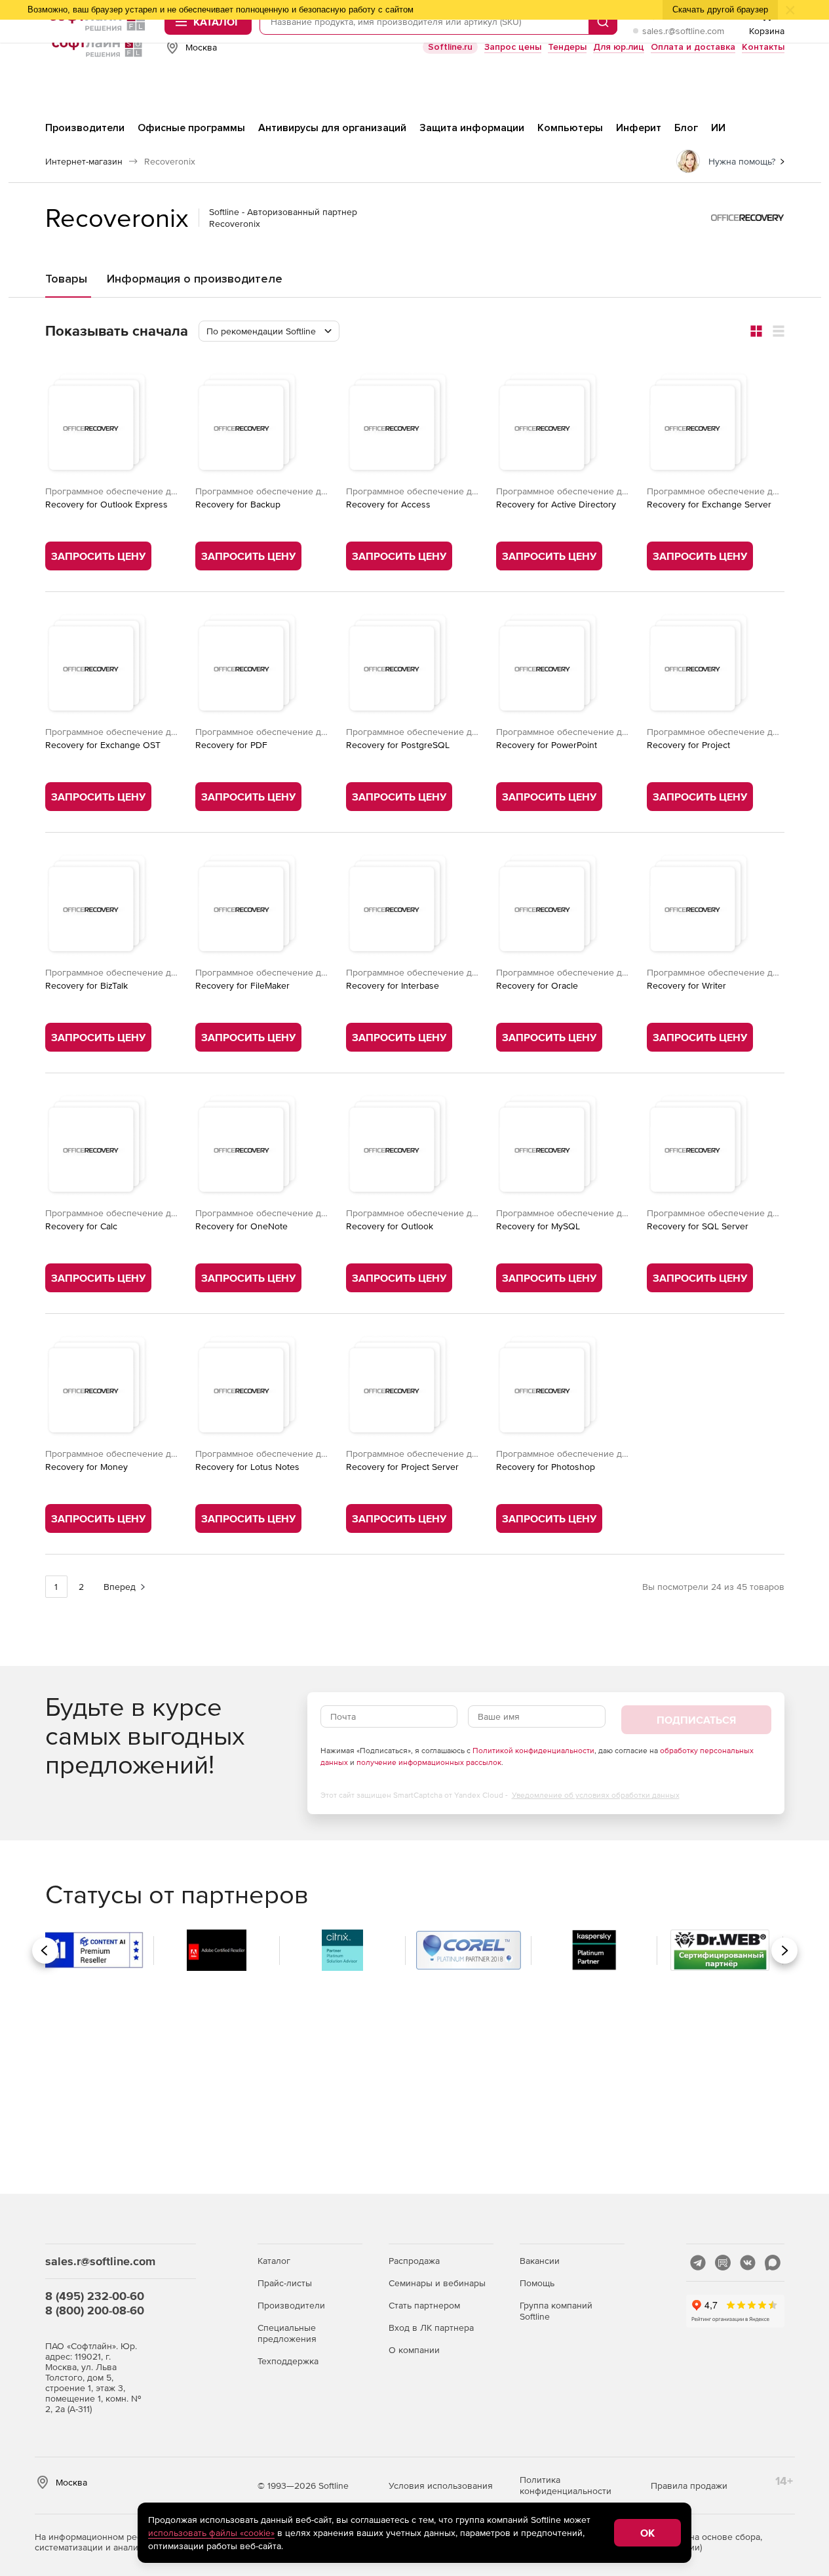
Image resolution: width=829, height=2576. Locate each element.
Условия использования (441, 2486)
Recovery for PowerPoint (547, 745)
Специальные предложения (287, 2333)
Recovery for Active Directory (556, 504)
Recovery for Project (688, 745)
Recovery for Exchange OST (103, 745)
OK (647, 2533)
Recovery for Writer (686, 985)
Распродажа (414, 2261)
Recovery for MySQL (538, 1226)
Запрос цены (513, 47)
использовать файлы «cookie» (211, 2533)
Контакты (763, 47)
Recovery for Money (87, 1467)
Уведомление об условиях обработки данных (596, 1795)
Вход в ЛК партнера (431, 2328)
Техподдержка (288, 2361)
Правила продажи (689, 2486)
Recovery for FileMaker (242, 985)
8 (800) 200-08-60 (95, 2310)
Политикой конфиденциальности (533, 1751)
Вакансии (540, 2261)
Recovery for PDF (231, 745)
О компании (414, 2350)
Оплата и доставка (693, 47)
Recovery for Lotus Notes (247, 1467)
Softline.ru (450, 47)
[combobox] (269, 331)
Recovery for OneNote (241, 1226)
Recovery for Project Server (402, 1467)
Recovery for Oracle (537, 985)
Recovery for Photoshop (546, 1467)
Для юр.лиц (619, 47)
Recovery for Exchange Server (709, 504)
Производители (291, 2305)
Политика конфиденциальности (566, 2485)
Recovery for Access (388, 504)
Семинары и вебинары (437, 2283)
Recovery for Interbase (393, 985)
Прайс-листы (285, 2283)
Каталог (274, 2261)
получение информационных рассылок (429, 1762)
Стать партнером (424, 2305)
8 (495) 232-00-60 (95, 2296)
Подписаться (696, 1720)
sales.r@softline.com (683, 31)
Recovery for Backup (238, 504)
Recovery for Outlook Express (106, 504)
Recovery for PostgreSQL (398, 745)
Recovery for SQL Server (698, 1226)
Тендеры (567, 47)
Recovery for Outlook (390, 1226)
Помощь (537, 2283)
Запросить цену (98, 556)
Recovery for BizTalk (87, 985)
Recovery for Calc (81, 1226)
